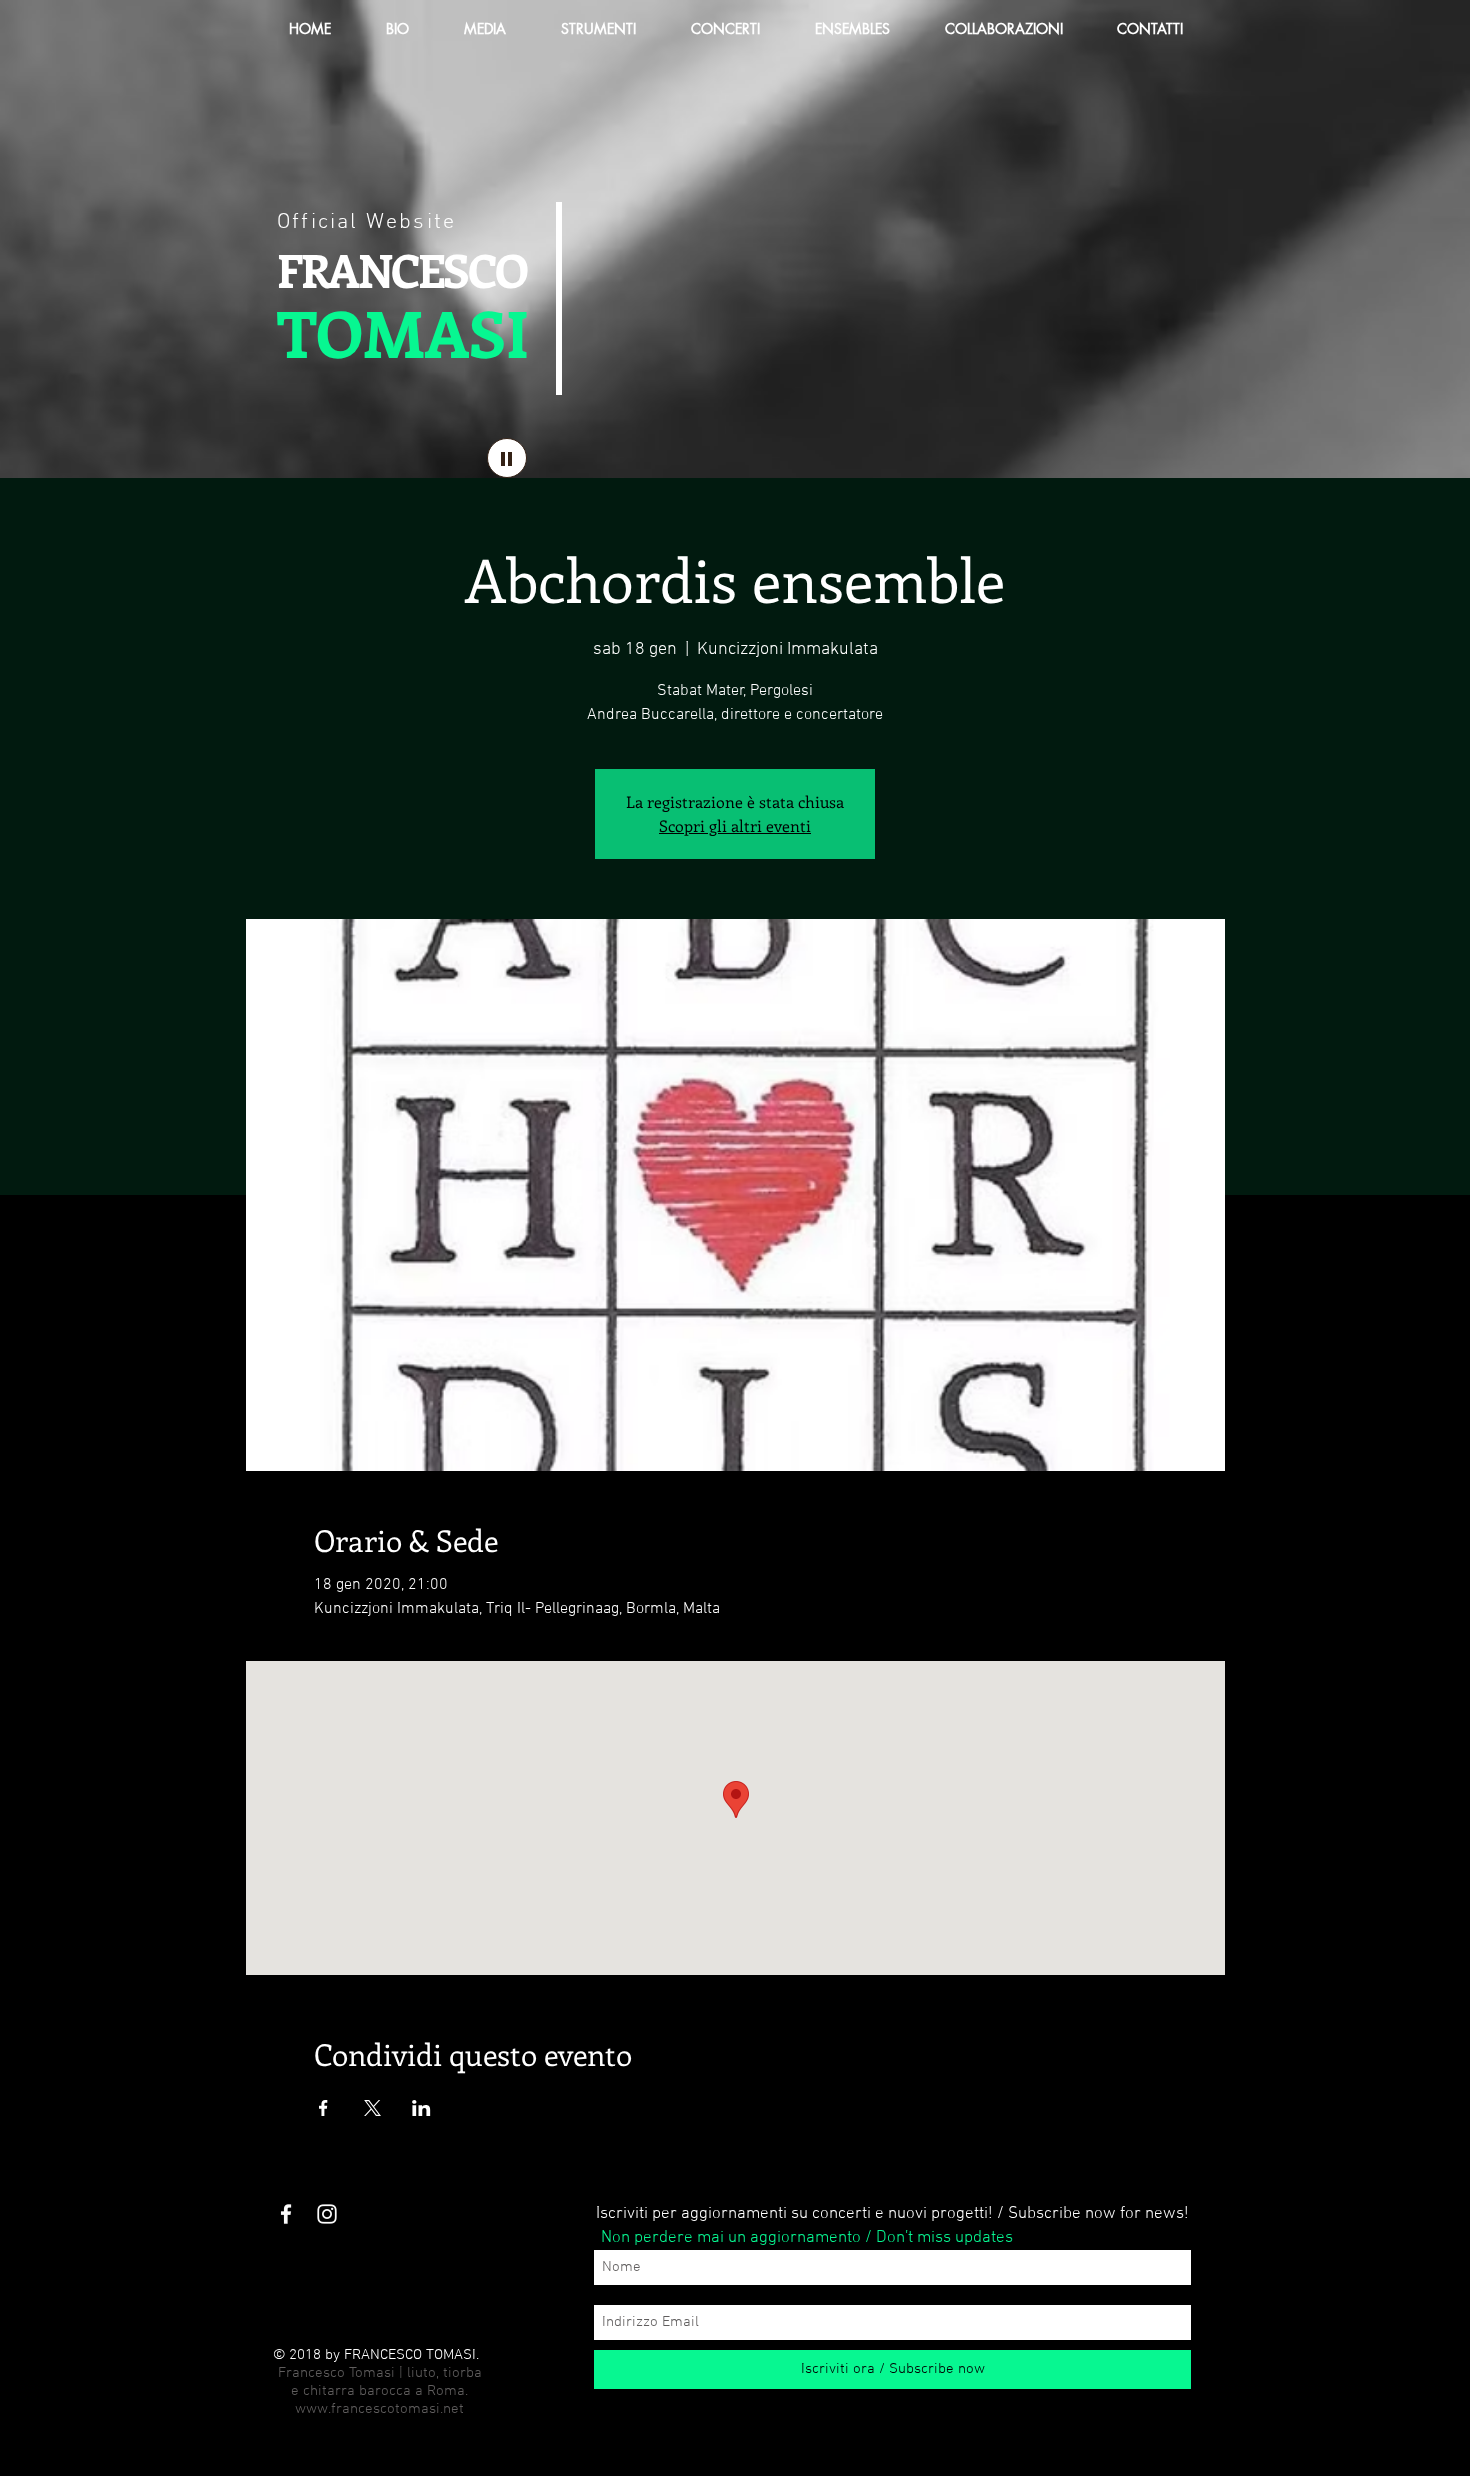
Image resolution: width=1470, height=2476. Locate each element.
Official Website (366, 222)
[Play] (507, 458)
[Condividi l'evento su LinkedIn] (421, 2108)
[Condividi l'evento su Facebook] (323, 2108)
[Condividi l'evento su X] (372, 2108)
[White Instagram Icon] (327, 2214)
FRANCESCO (401, 269)
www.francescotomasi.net (379, 2409)
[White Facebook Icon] (286, 2214)
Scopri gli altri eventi (735, 825)
